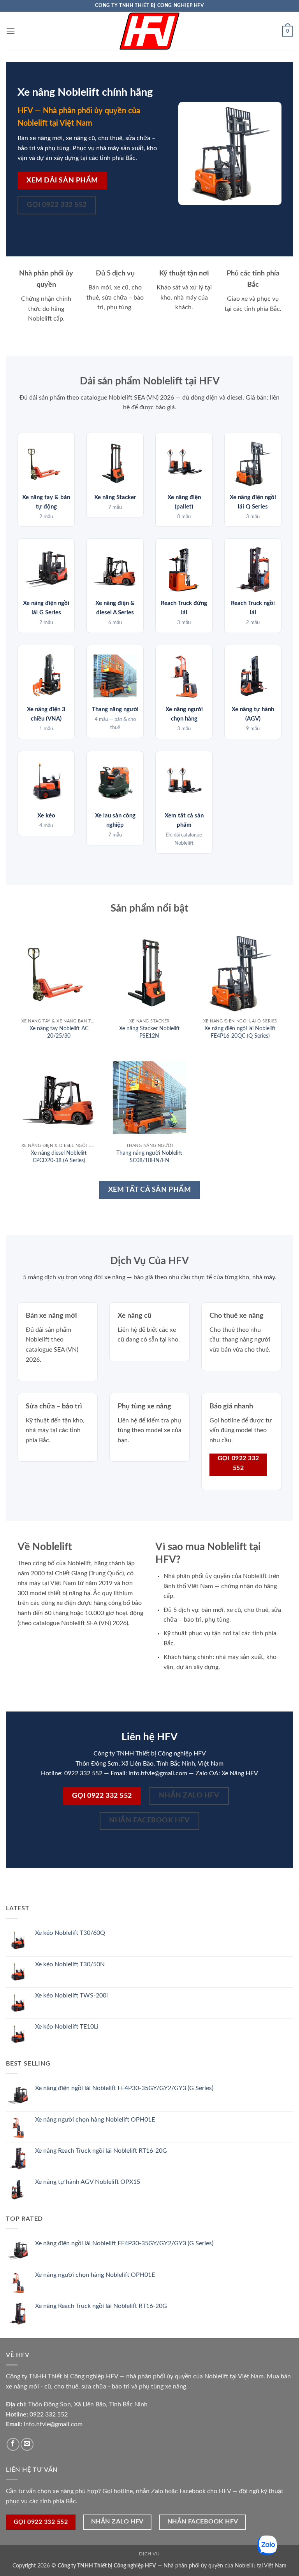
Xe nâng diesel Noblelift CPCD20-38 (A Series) (59, 1157)
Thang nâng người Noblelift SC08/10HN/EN (149, 1157)
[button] (11, 31)
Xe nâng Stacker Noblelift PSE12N (149, 1032)
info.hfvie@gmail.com (53, 2424)
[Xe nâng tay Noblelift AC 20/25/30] (59, 973)
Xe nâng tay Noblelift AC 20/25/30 (59, 1032)
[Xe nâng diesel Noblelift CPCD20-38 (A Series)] (59, 1098)
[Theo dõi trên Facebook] (13, 2444)
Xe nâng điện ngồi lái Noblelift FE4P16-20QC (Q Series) (240, 1032)
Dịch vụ (149, 2554)
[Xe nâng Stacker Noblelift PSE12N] (149, 973)
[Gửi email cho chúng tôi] (27, 2444)
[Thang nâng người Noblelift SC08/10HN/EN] (149, 1098)
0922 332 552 (49, 2415)
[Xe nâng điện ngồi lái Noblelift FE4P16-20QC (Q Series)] (240, 973)
